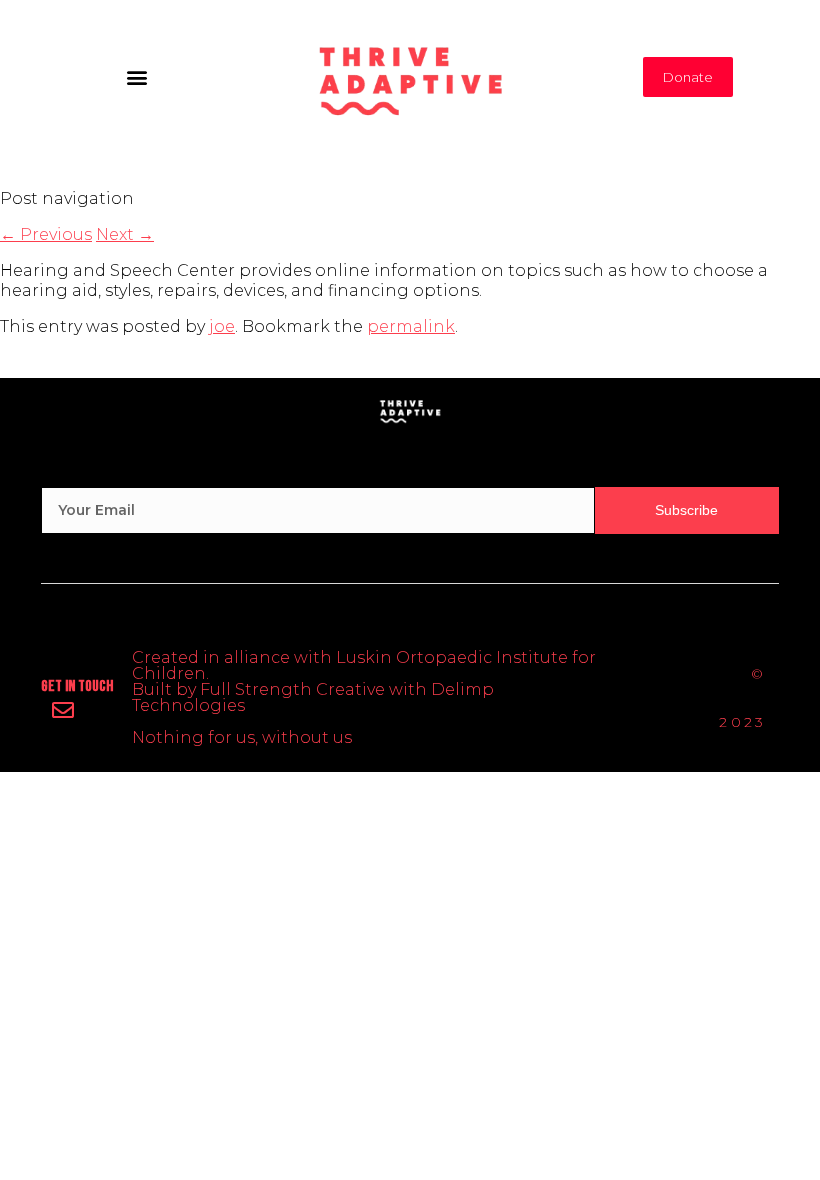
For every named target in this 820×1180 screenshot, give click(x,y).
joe (222, 326)
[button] (136, 76)
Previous (46, 234)
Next (125, 234)
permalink (411, 326)
